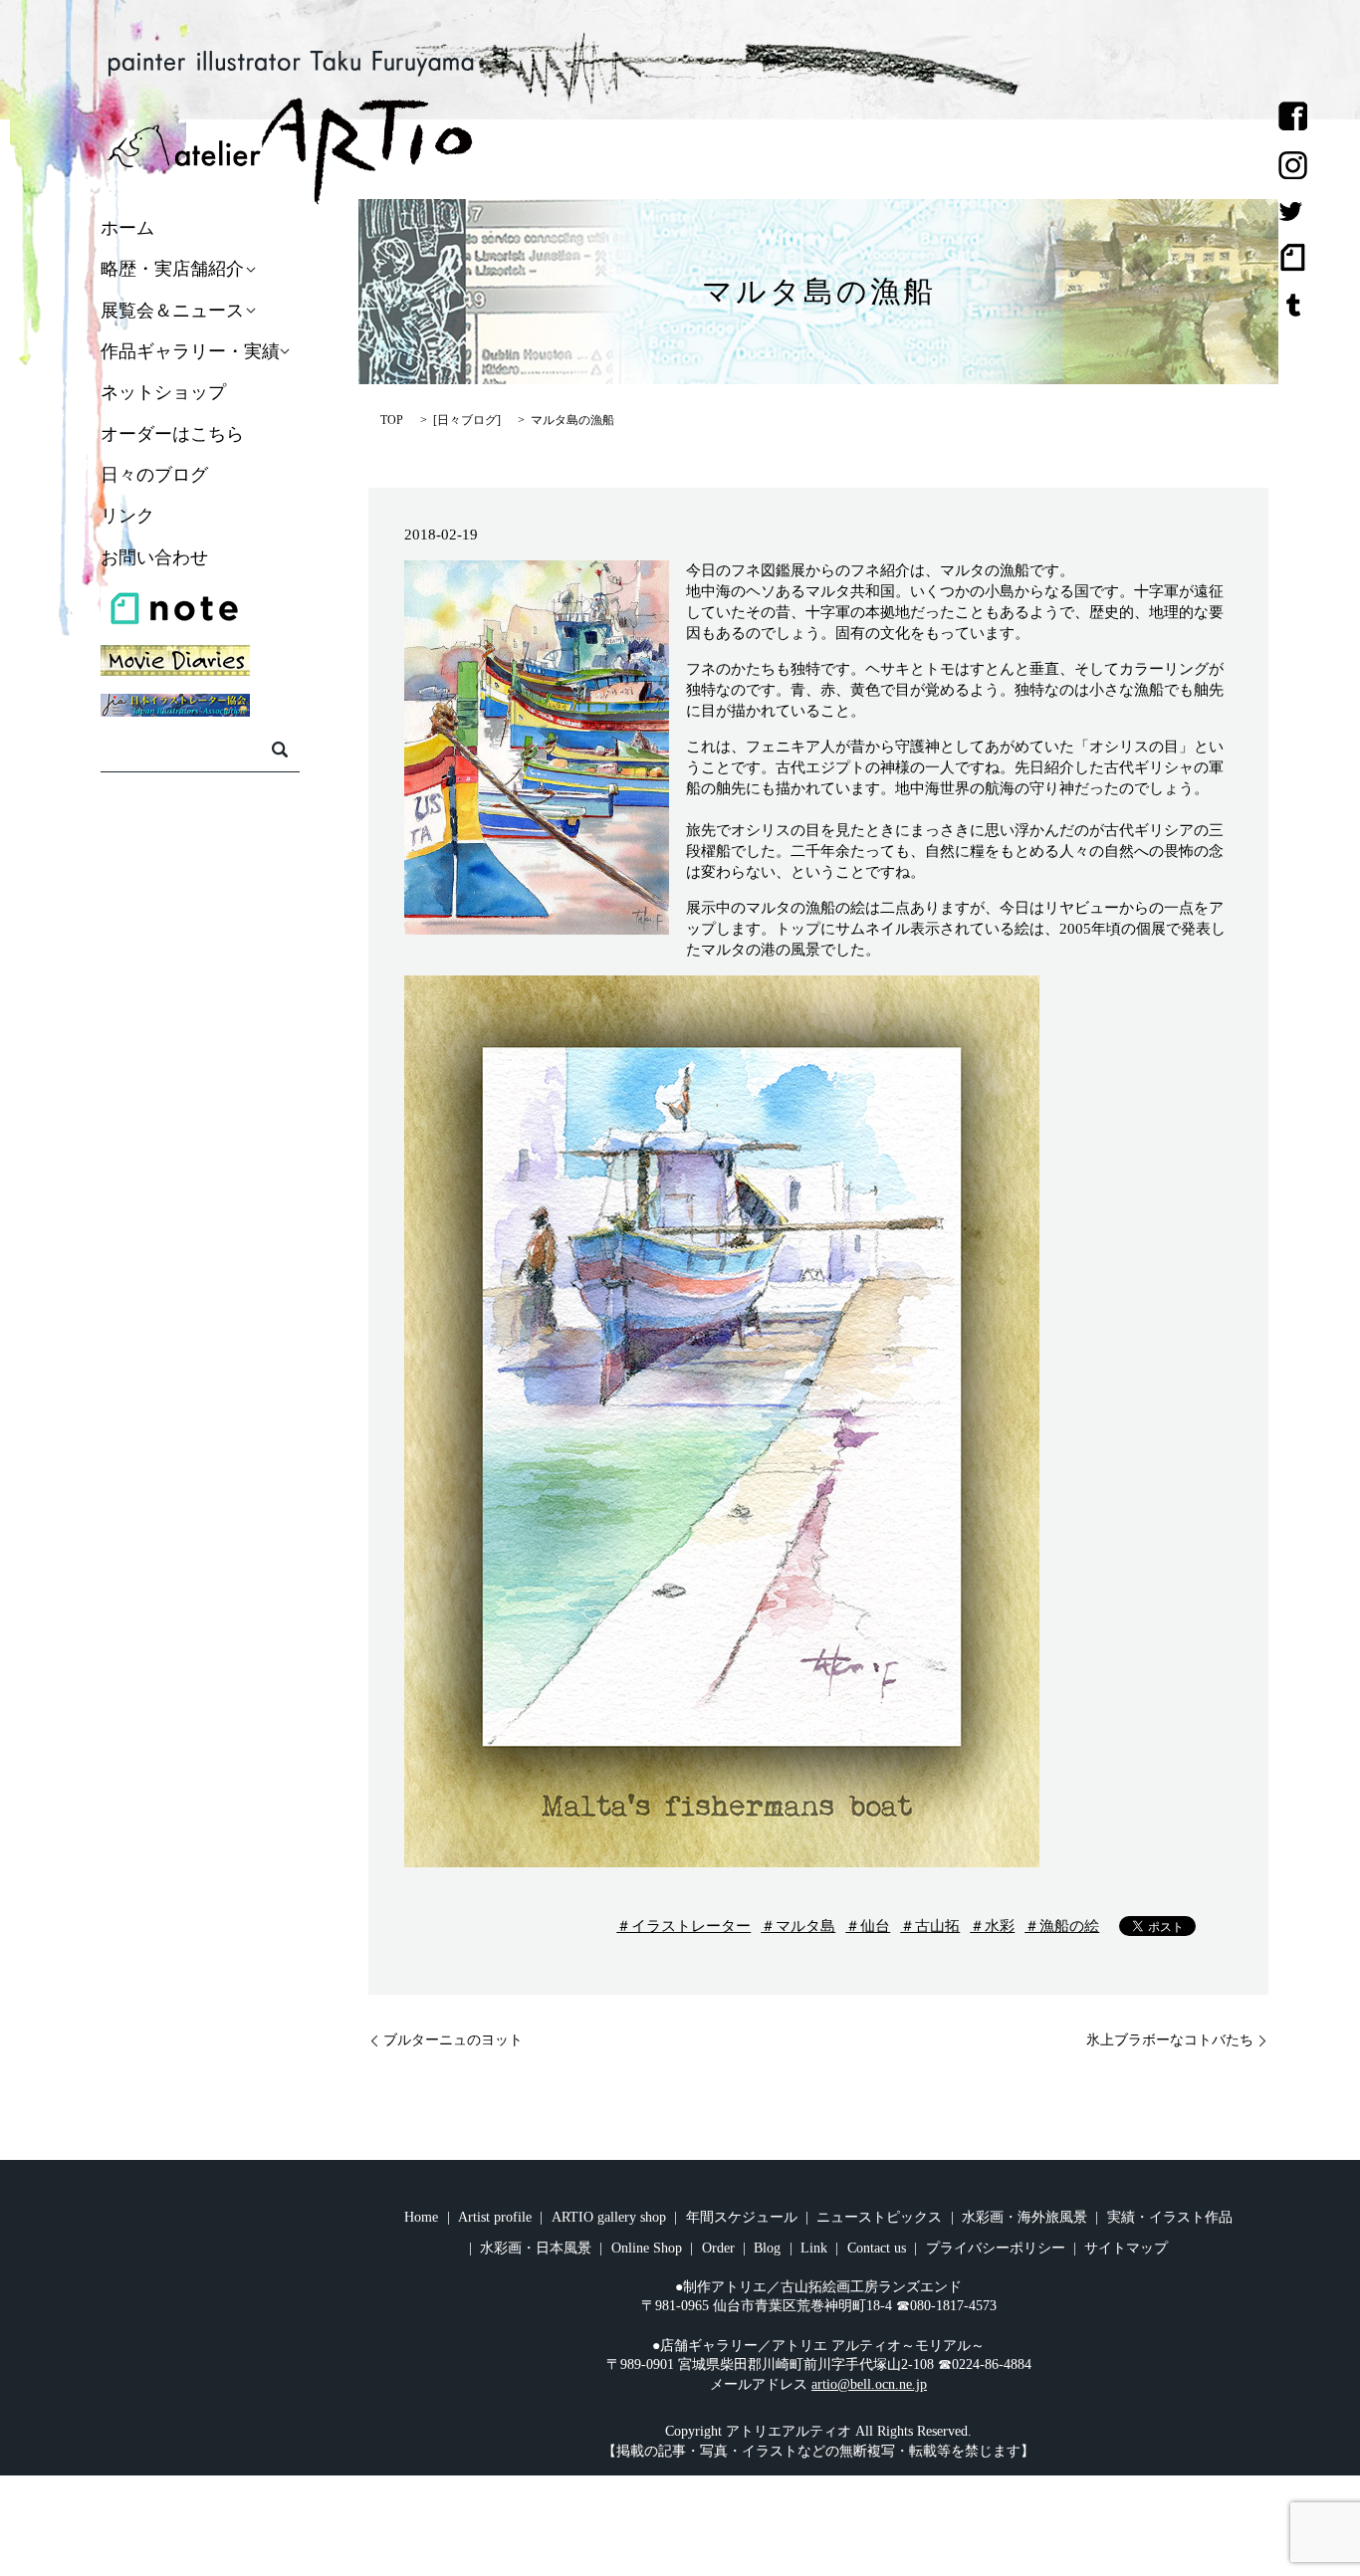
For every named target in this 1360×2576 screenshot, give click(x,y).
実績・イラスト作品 (1170, 2217)
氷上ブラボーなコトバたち (1170, 2040)
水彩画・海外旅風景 (1024, 2217)
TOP (392, 420)
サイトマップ (1126, 2248)
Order (718, 2248)
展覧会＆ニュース (172, 311)
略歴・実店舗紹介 (172, 270)
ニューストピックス (879, 2217)
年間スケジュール (742, 2217)
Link (814, 2248)
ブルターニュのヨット (453, 2040)
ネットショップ (163, 393)
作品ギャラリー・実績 (190, 351)
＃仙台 (868, 1926)
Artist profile (495, 2217)
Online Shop (647, 2248)
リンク (127, 517)
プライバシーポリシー (996, 2248)
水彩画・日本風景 (536, 2248)
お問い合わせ (154, 557)
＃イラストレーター (683, 1926)
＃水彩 (992, 1926)
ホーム (127, 228)
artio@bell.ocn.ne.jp (869, 2384)
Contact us (877, 2248)
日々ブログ (467, 420)
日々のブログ (154, 475)
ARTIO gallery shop (609, 2217)
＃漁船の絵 (1062, 1926)
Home (421, 2217)
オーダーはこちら (172, 434)
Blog (767, 2248)
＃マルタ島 (798, 1926)
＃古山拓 (930, 1926)
